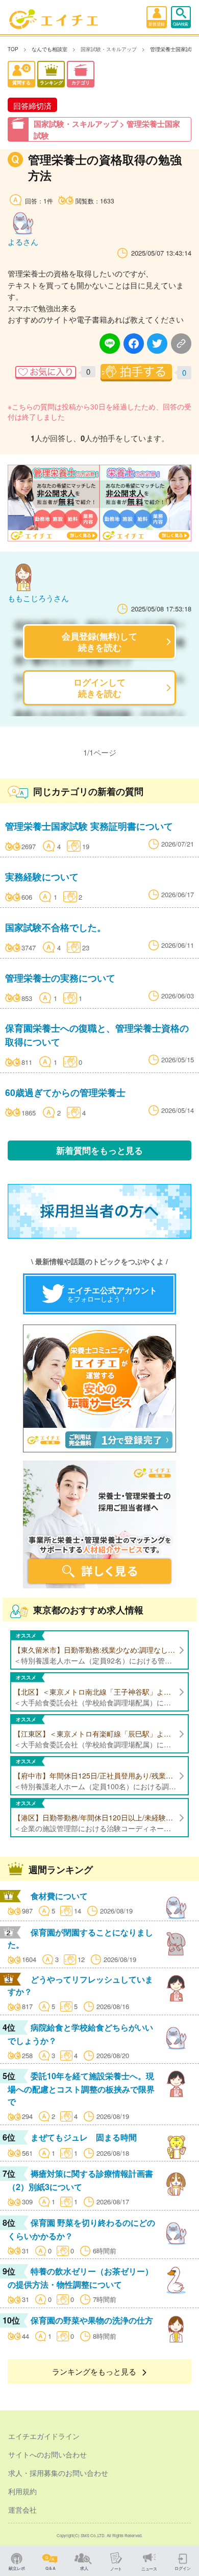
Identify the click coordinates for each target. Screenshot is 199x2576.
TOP (13, 49)
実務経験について (42, 876)
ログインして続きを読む (99, 687)
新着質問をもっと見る (99, 1150)
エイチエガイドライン (44, 2436)
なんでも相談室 (49, 49)
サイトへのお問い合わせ (47, 2454)
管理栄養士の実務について (60, 978)
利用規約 (22, 2491)
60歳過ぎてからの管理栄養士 (65, 1092)
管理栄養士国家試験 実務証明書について (89, 826)
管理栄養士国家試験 (173, 49)
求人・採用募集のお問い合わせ (58, 2473)
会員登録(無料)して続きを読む (99, 641)
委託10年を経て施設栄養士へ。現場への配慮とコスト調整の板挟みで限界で (81, 2089)
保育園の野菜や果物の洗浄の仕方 (92, 2320)
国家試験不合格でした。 (56, 927)
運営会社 (22, 2510)
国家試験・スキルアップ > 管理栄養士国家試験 (107, 130)
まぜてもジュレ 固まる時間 (84, 2137)
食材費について (59, 1896)
